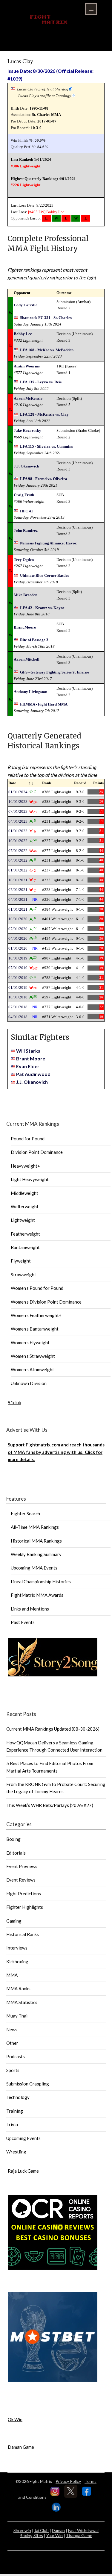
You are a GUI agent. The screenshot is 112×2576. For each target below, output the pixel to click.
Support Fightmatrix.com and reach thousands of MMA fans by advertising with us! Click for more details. (56, 1452)
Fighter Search (25, 1513)
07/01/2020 (18, 929)
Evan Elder (28, 1066)
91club (14, 1402)
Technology (18, 2097)
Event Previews (22, 1866)
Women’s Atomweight (32, 1369)
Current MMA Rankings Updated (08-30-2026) (53, 1729)
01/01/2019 (18, 987)
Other (12, 2043)
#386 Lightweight (26, 166)
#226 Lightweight (26, 185)
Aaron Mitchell (27, 659)
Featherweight (25, 1234)
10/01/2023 (18, 802)
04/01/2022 (18, 860)
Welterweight (25, 1207)
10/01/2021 (18, 880)
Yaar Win (55, 2535)
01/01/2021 (18, 909)
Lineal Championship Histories (41, 1581)
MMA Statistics (22, 2002)
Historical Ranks (23, 1934)
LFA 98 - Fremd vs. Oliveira (44, 479)
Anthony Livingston (30, 692)
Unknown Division (29, 1383)
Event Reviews (21, 1880)
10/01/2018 (18, 997)
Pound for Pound (28, 1139)
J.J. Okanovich (26, 466)
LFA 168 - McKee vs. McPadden (47, 350)
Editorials (16, 1853)
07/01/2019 (18, 968)
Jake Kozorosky (27, 430)
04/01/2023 (18, 821)
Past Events (23, 1622)
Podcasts (16, 2056)
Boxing (13, 1839)
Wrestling (16, 2152)
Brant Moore (25, 627)
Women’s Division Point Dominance (46, 1302)
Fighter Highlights (25, 1907)
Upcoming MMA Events (34, 1568)
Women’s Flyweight (30, 1343)
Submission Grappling (28, 2084)
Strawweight (23, 1275)
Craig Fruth (24, 495)
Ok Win (15, 2419)
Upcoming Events (23, 2138)
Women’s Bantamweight (35, 1329)
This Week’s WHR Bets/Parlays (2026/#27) (50, 1805)
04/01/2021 (18, 899)
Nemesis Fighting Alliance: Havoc (48, 543)
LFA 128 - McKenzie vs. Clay (44, 414)
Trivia (12, 2124)
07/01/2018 (18, 1007)
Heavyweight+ (25, 1166)
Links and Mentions (30, 1609)
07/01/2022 (18, 851)
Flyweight (21, 1261)
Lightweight (23, 1220)
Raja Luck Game (23, 2171)
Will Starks (28, 1051)
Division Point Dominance (37, 1152)
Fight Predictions (24, 1894)
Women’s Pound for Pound (37, 1288)
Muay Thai (17, 2016)
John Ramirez (26, 531)
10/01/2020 (18, 919)
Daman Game (21, 2447)
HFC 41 (27, 511)
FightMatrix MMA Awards (37, 1595)
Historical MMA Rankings (36, 1541)
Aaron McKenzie (28, 398)
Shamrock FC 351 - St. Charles (46, 318)
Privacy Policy (68, 2481)
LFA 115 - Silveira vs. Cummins (46, 446)
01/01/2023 (18, 831)
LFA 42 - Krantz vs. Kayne (42, 608)
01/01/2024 (18, 792)
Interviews (17, 1948)
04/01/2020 (18, 938)
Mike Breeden (26, 595)
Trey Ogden (24, 560)
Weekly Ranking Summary (36, 1554)
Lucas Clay (20, 61)
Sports (13, 2070)
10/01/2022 (18, 841)
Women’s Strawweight (33, 1356)
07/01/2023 (18, 811)
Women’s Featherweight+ (36, 1315)
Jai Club (42, 2530)
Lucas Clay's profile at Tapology (45, 96)
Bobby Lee (55, 212)
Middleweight (24, 1193)
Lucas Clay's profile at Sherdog (43, 89)
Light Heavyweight (30, 1179)
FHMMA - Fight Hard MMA (44, 704)
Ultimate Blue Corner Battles (45, 575)
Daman (58, 2530)
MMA (12, 1975)
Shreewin (22, 2530)
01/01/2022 (18, 870)
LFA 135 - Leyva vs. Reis (41, 382)
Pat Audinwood (33, 1074)
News (12, 2029)
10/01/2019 (18, 958)
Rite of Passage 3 (34, 640)
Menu (91, 9)
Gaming (14, 1921)
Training (15, 2111)
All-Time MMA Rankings (35, 1527)
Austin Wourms (27, 366)
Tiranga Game (79, 2535)
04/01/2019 (18, 978)
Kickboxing (17, 1961)
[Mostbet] (53, 2380)
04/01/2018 (18, 1017)
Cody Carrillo (26, 305)
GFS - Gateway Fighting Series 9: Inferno (55, 672)
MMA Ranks (18, 1988)
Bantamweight (25, 1247)
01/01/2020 (18, 948)
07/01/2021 (18, 890)
